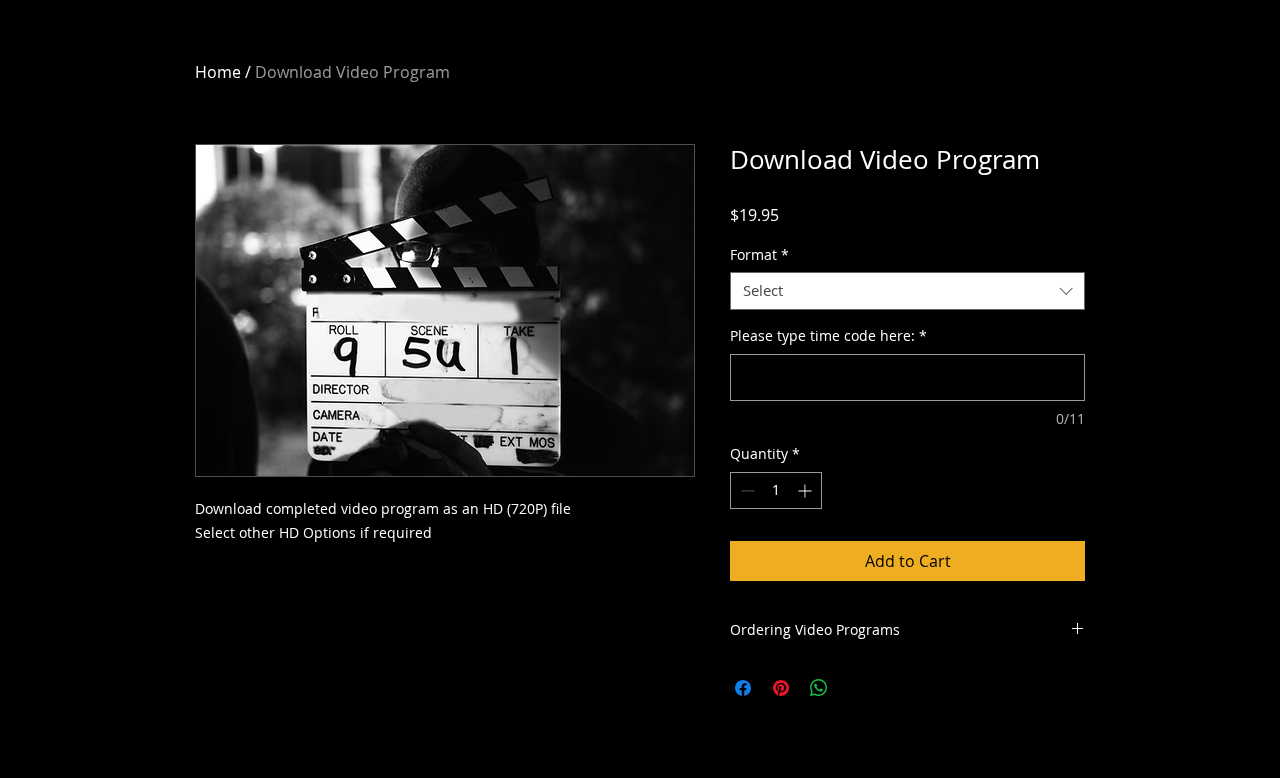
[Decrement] (745, 490)
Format (759, 255)
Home (218, 72)
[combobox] (907, 291)
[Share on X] (857, 688)
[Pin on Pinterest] (781, 688)
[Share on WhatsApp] (819, 688)
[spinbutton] (776, 490)
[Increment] (806, 490)
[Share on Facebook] (743, 688)
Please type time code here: (828, 335)
